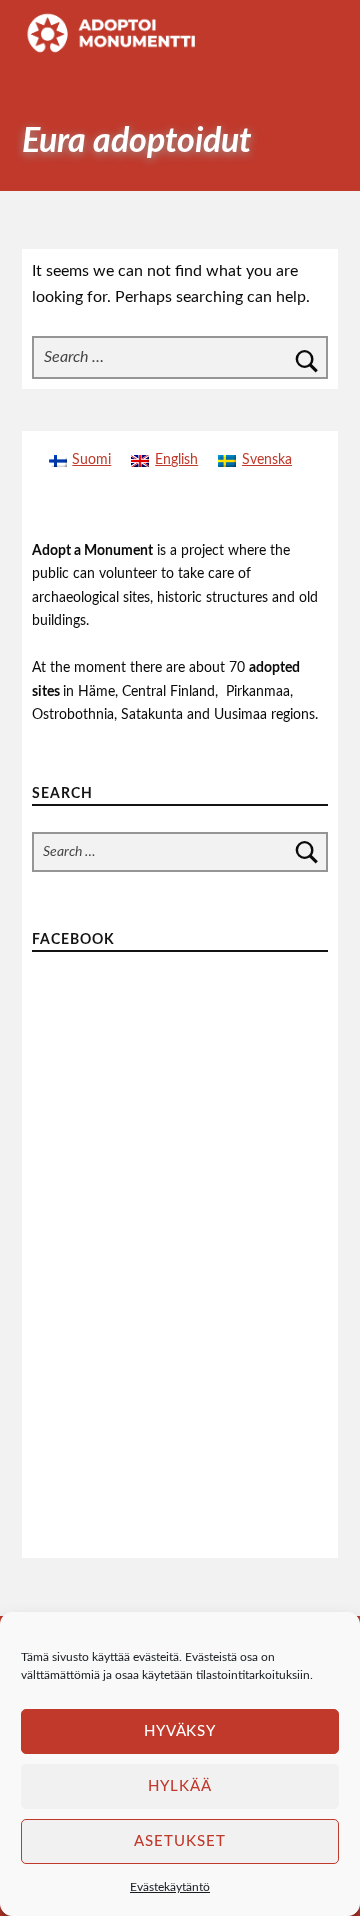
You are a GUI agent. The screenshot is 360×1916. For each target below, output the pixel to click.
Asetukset (180, 1841)
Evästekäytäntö (170, 1887)
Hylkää (180, 1786)
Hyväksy (180, 1731)
